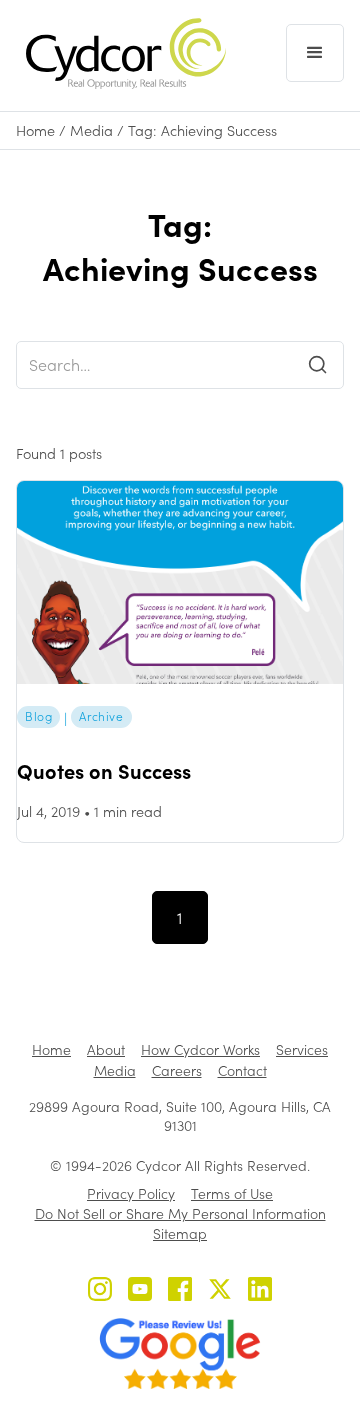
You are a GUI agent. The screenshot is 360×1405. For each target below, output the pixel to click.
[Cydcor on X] (220, 1291)
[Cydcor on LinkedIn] (260, 1291)
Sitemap (180, 1233)
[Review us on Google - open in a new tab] (180, 1354)
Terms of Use (232, 1193)
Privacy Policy (131, 1193)
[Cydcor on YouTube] (140, 1291)
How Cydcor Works (200, 1049)
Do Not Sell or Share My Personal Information (180, 1213)
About (106, 1049)
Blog (38, 716)
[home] (121, 53)
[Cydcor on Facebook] (180, 1291)
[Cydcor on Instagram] (100, 1291)
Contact (242, 1070)
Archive (101, 716)
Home (35, 130)
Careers (177, 1070)
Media (91, 130)
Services (302, 1049)
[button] (315, 53)
